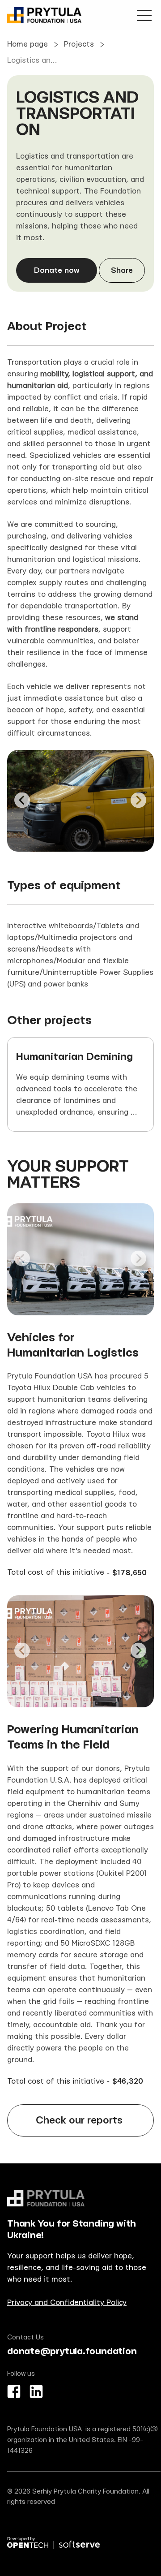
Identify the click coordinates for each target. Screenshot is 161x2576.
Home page (28, 44)
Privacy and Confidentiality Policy (67, 2302)
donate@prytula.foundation (72, 2351)
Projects (79, 44)
